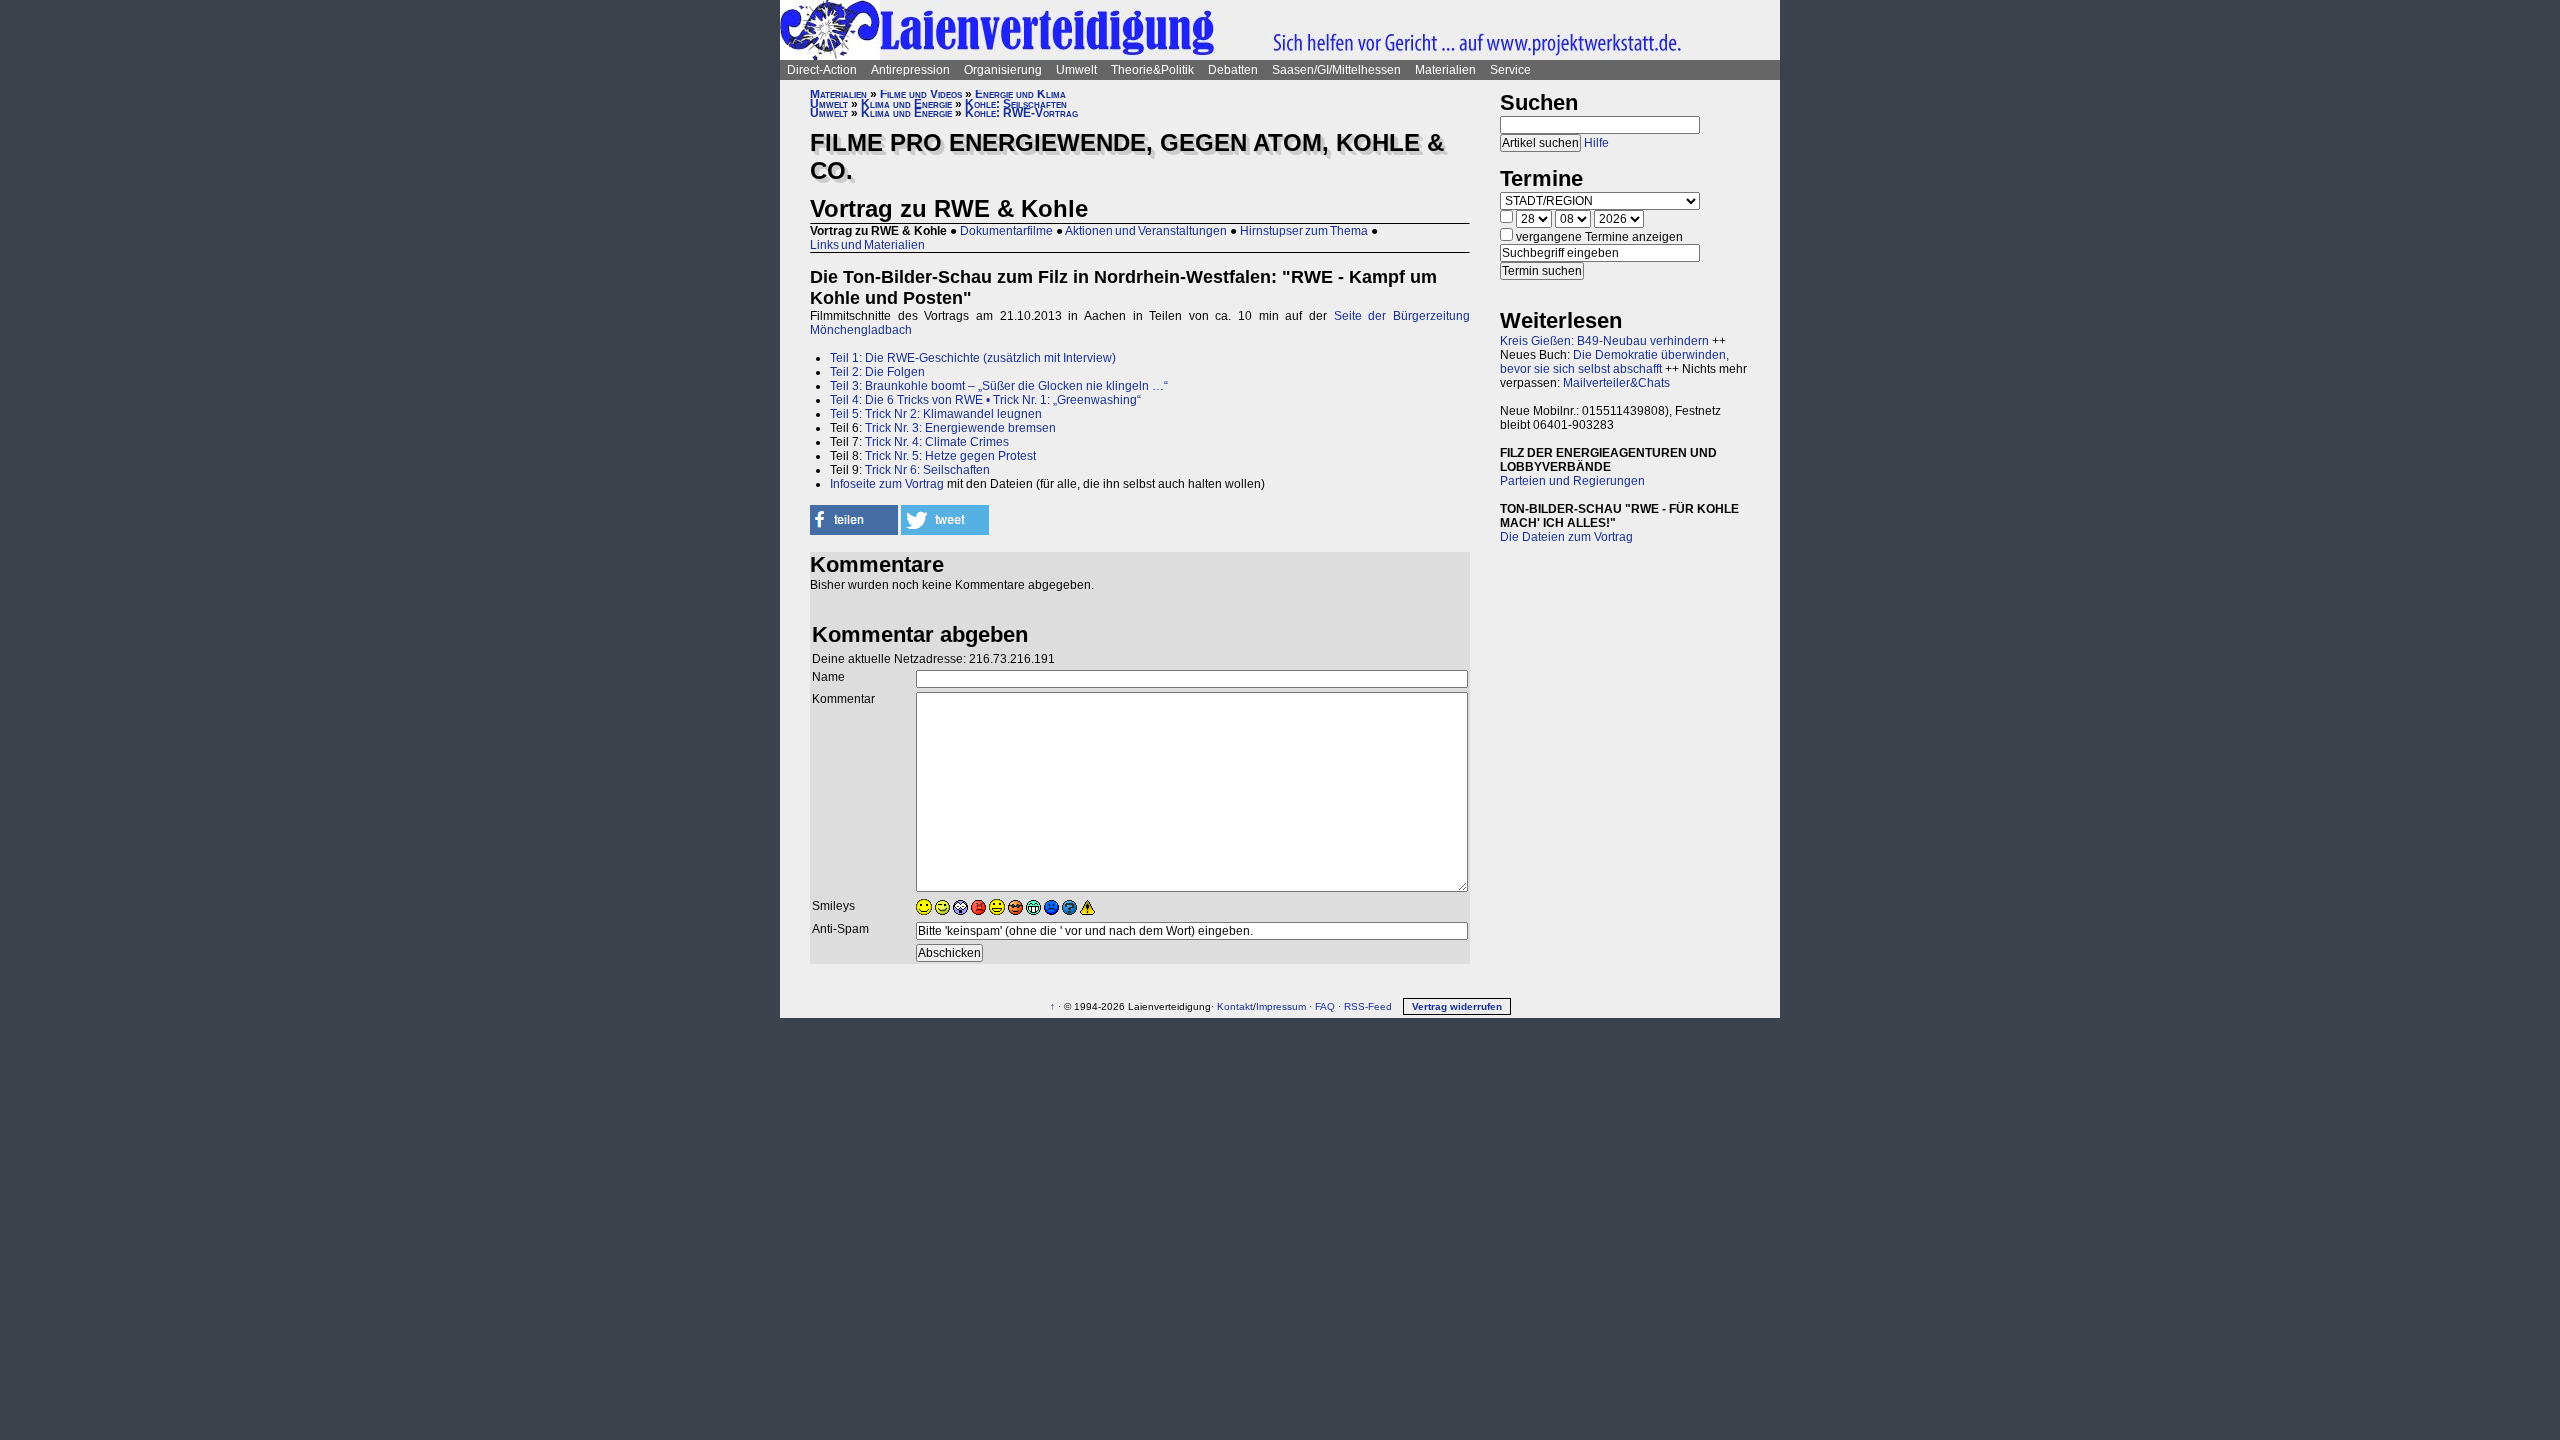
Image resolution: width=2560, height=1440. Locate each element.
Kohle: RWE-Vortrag (1021, 113)
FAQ (1325, 1006)
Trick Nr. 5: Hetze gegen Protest (950, 456)
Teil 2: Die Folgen (877, 372)
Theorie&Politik (1152, 70)
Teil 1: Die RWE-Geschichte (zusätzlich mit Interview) (973, 358)
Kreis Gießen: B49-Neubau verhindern (1604, 341)
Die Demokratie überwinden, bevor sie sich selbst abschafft (1614, 362)
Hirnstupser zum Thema (1304, 231)
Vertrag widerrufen (1457, 1006)
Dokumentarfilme (1006, 231)
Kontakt (1235, 1006)
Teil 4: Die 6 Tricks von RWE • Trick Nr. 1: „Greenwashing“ (985, 400)
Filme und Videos (921, 94)
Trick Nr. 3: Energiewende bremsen (960, 428)
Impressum (1281, 1006)
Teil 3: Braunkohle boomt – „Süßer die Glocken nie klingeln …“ (999, 386)
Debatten (1233, 70)
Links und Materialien (867, 245)
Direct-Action (822, 70)
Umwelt (1076, 70)
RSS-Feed (1368, 1006)
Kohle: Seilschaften (1016, 104)
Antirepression (910, 70)
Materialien (1445, 70)
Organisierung (1003, 70)
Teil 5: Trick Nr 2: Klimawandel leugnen (936, 414)
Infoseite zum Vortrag (887, 484)
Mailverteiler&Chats (1616, 383)
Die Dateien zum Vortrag (1566, 537)
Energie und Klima (1020, 94)
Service (1510, 70)
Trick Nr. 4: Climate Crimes (937, 442)
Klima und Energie (906, 104)
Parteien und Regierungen (1572, 481)
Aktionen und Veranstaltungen (1146, 231)
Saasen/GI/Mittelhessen (1336, 70)
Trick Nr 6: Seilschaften (927, 470)
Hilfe (1596, 143)
